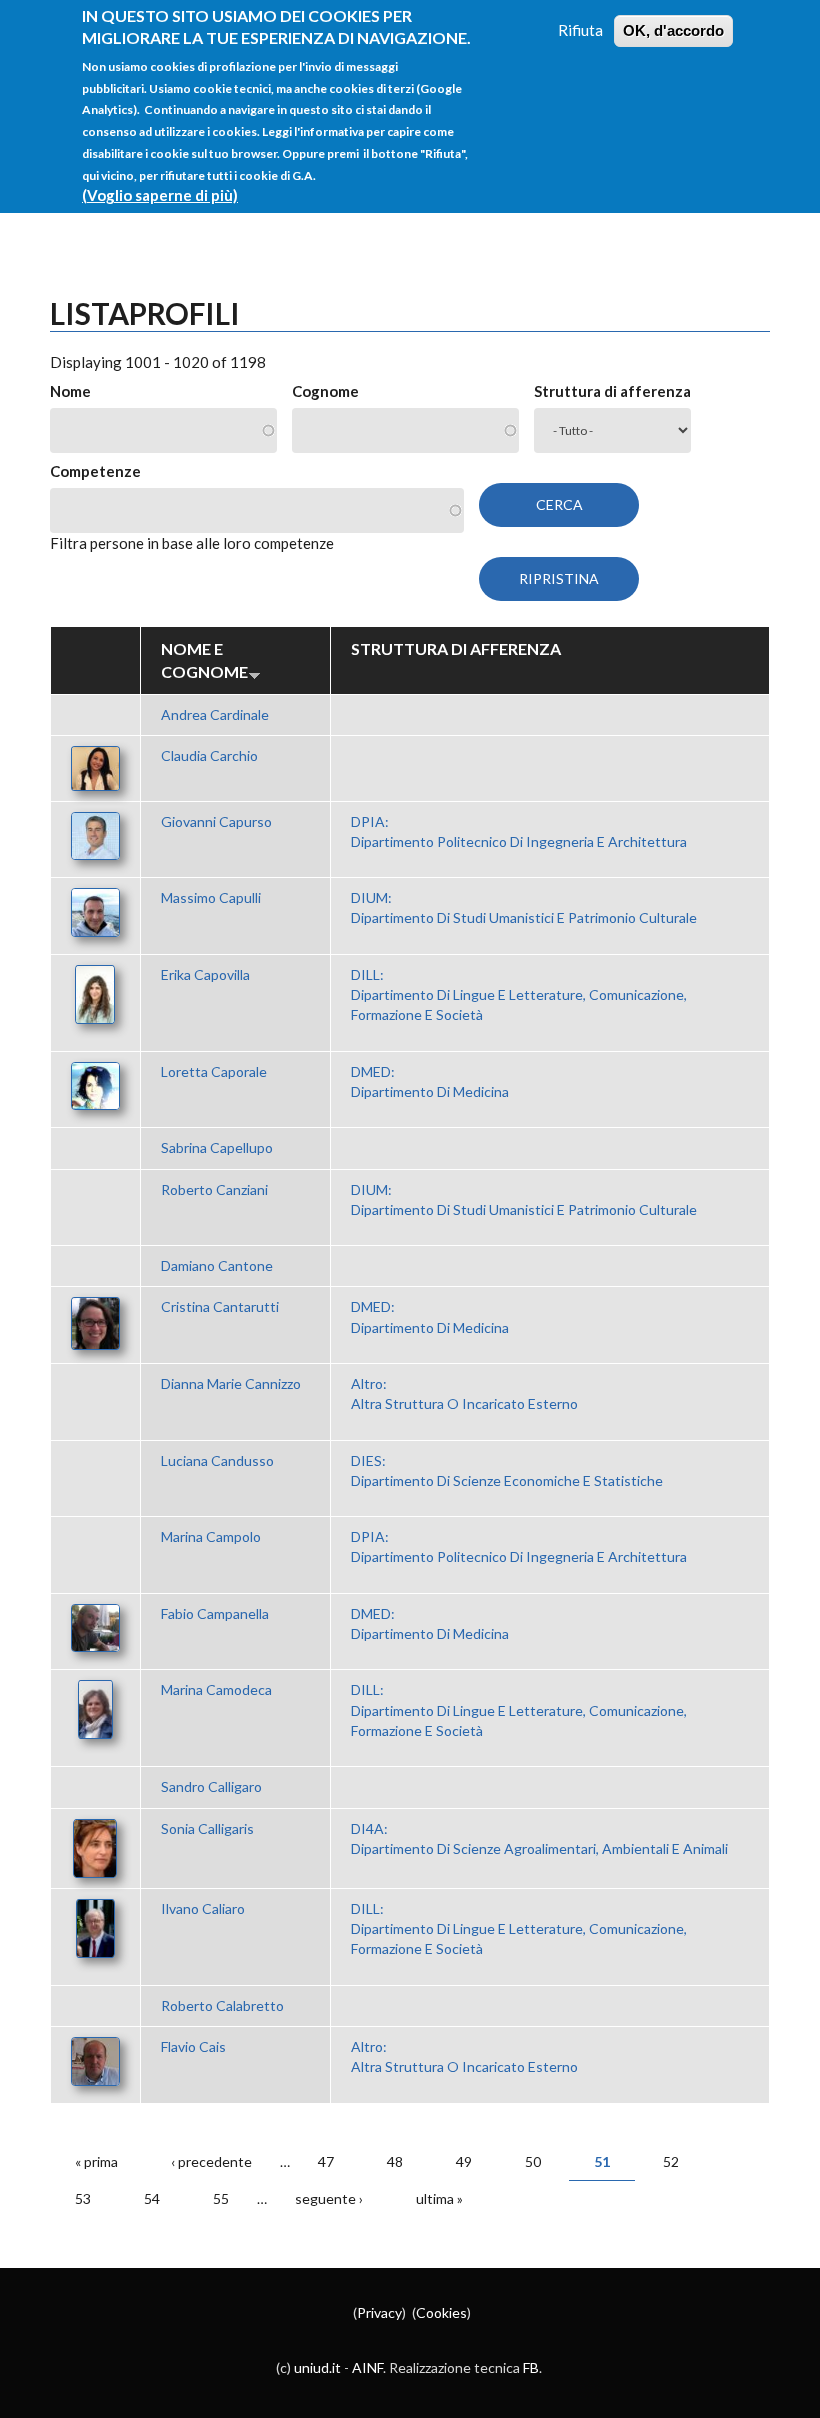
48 (395, 2161)
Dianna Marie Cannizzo (231, 1383)
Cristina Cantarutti (220, 1306)
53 (83, 2198)
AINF (367, 2367)
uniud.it (317, 2367)
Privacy (379, 2312)
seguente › (329, 2198)
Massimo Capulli (211, 897)
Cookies (441, 2312)
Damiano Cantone (217, 1265)
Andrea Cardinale (215, 714)
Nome (70, 391)
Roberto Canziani (214, 1189)
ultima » (439, 2198)
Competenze (95, 471)
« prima (96, 2161)
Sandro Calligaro (211, 1786)
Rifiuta (580, 30)
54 (152, 2198)
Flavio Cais (193, 2046)
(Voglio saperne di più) (160, 195)
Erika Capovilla (205, 974)
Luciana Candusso (217, 1460)
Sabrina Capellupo (217, 1147)
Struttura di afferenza (612, 391)
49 (464, 2161)
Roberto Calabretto (222, 2005)
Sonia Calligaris (207, 1828)
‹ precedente (211, 2161)
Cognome (325, 391)
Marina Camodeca (216, 1689)
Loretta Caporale (214, 1071)
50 (533, 2161)
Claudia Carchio (209, 755)
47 (326, 2161)
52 (671, 2161)
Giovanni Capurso (216, 821)
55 (221, 2198)
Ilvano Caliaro (203, 1908)
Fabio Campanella (215, 1613)
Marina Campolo (211, 1536)
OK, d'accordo (673, 30)
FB (531, 2367)
